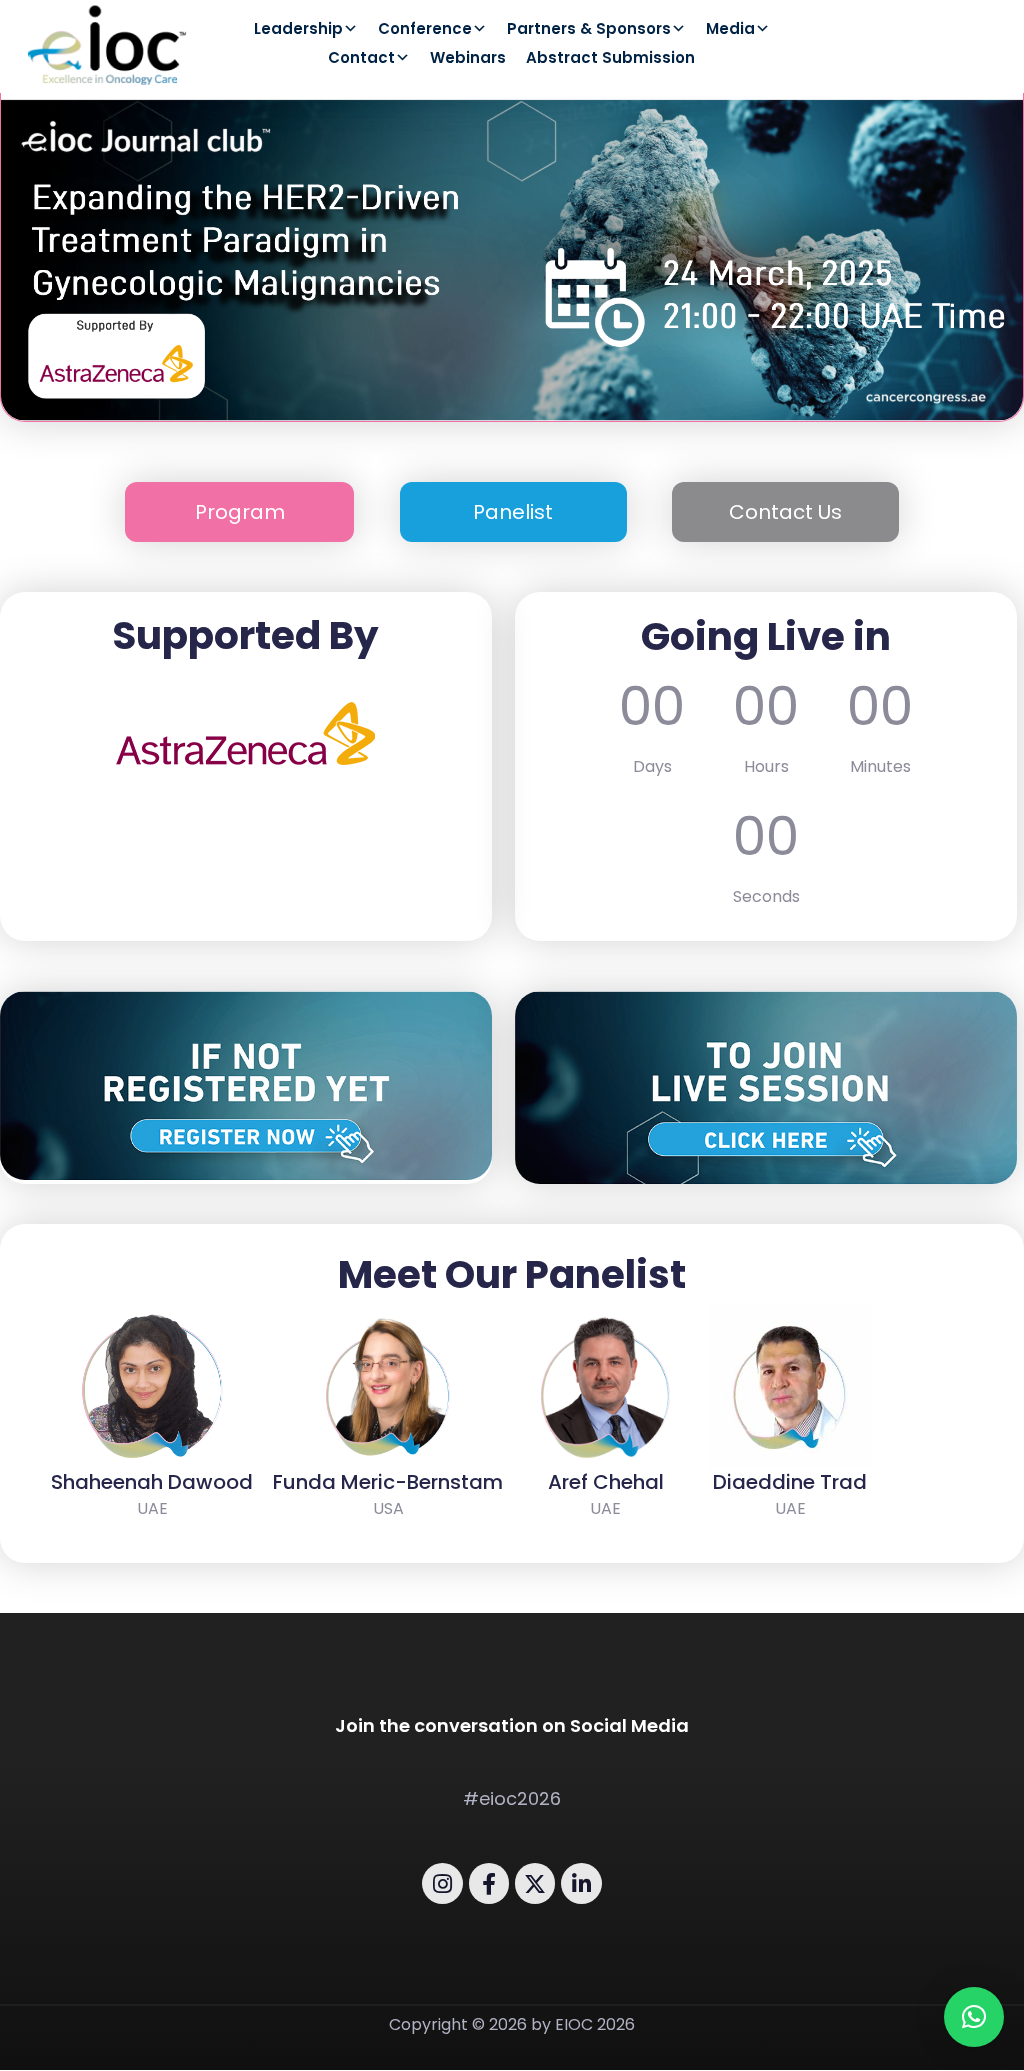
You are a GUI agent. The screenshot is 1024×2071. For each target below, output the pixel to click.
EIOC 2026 (595, 2024)
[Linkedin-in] (581, 1883)
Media (730, 29)
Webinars (468, 58)
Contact (361, 58)
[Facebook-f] (489, 1883)
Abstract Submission (610, 58)
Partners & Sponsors (589, 29)
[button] (974, 2017)
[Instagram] (442, 1883)
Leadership (298, 29)
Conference (425, 29)
